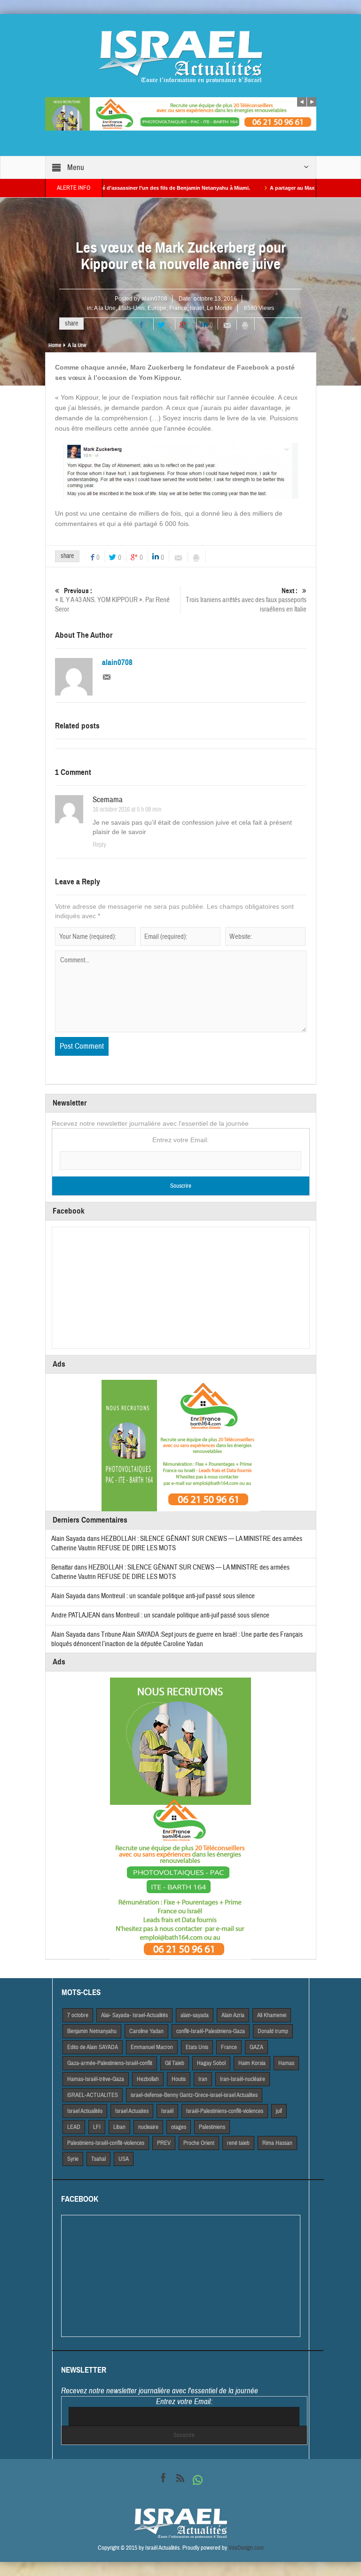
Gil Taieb (175, 2063)
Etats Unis (197, 2047)
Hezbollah (148, 2079)
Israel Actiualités (85, 2111)
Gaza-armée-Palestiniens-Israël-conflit (110, 2063)
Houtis (179, 2079)
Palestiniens (212, 2127)
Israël (197, 308)
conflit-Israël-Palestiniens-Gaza (211, 2031)
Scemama (108, 800)
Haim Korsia (252, 2063)
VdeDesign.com (246, 2548)
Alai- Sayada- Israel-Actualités (134, 2015)
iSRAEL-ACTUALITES (93, 2095)
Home (55, 345)
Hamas (286, 2063)
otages (179, 2127)
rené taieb (238, 2143)
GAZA (256, 2047)
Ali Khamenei (272, 2015)
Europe (157, 308)
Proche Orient (199, 2143)
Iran (203, 2079)
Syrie (73, 2159)
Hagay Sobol (211, 2063)
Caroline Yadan (146, 2031)
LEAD (74, 2127)
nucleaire (148, 2127)
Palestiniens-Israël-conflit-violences (106, 2143)
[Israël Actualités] (180, 56)
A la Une (105, 308)
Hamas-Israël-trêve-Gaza (96, 2079)
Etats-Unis (132, 308)
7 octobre (78, 2015)
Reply (99, 845)
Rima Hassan (277, 2143)
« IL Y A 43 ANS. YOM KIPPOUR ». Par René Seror (112, 600)
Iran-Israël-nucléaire (243, 2079)
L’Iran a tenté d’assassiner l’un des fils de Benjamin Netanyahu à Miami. (107, 188)
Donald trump (273, 2031)
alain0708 (154, 299)
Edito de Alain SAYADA (93, 2047)
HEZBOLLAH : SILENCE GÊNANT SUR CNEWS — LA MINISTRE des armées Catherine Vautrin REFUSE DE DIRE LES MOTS (170, 1572)
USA (124, 2159)
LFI (97, 2127)
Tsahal (98, 2159)
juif (279, 2111)
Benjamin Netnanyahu (92, 2031)
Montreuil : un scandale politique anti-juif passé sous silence (178, 1596)
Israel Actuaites (132, 2111)
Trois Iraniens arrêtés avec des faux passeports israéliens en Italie (246, 600)
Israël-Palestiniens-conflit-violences (225, 2111)
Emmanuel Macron (152, 2047)
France (178, 308)
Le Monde (220, 308)
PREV (164, 2143)
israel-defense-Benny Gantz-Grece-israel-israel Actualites (194, 2095)
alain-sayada (195, 2015)
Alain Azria (233, 2015)
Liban (119, 2127)
